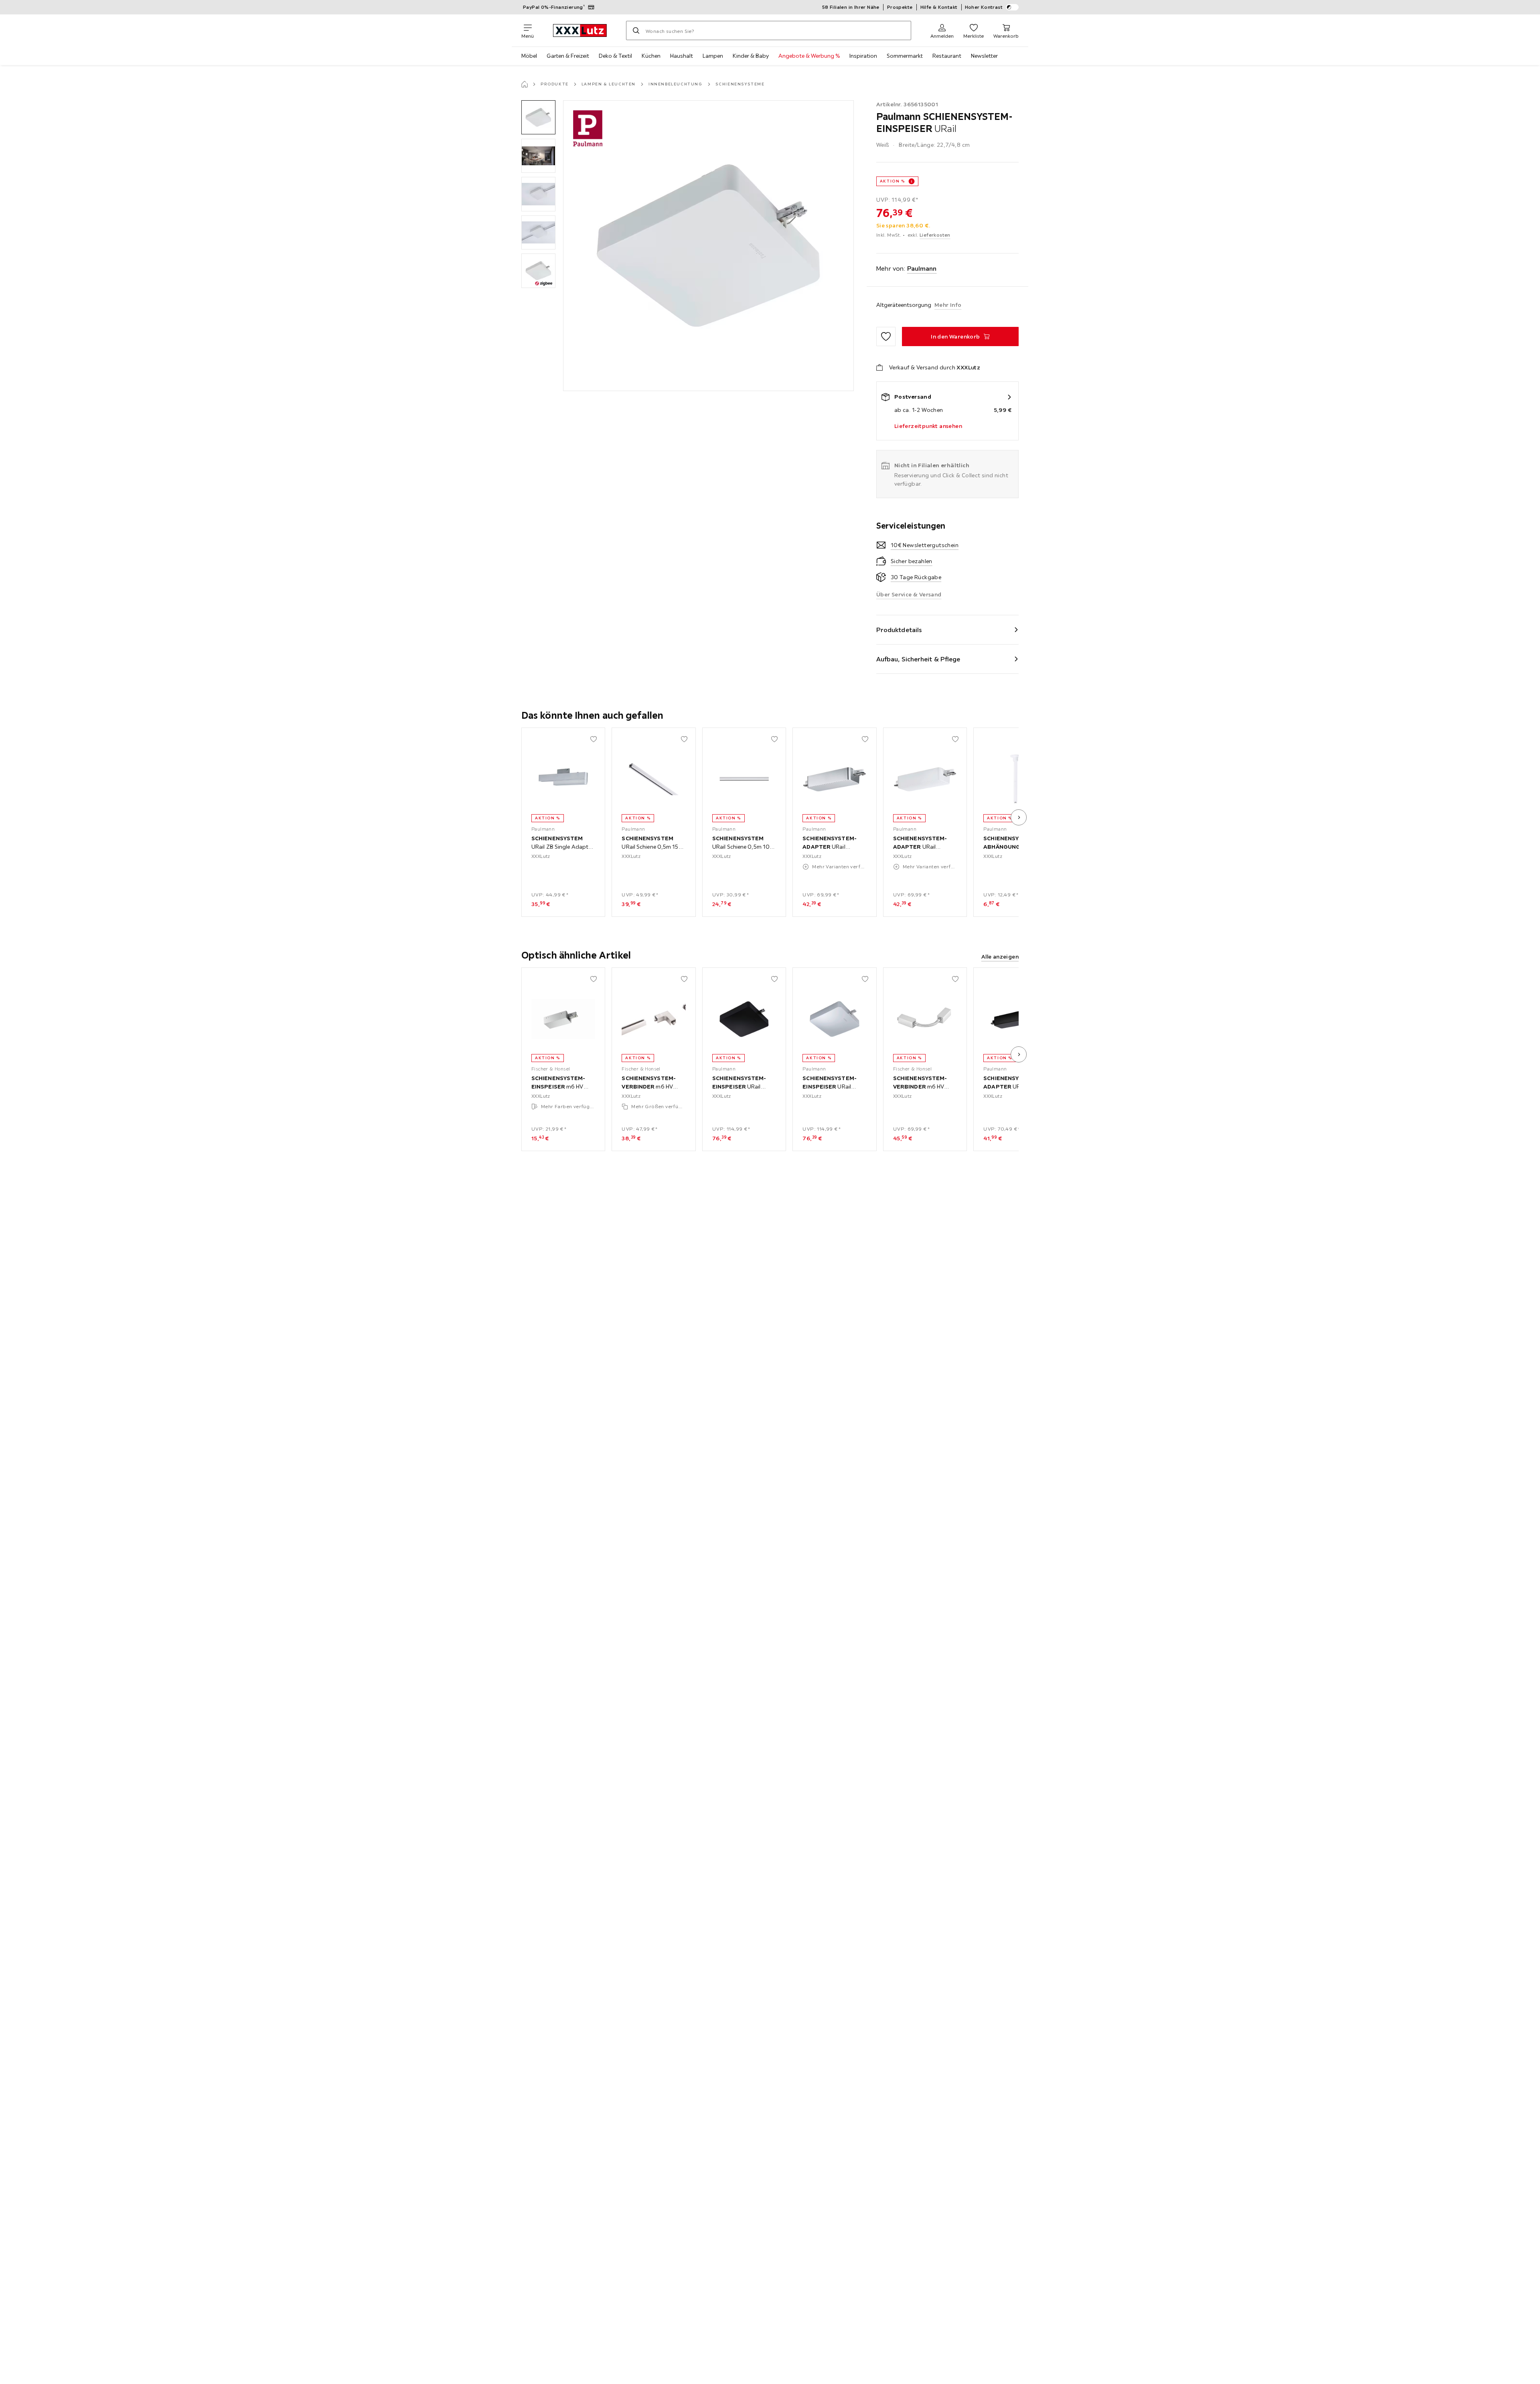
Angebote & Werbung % (809, 56)
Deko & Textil (615, 56)
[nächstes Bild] (1019, 817)
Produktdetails (899, 630)
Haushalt (682, 56)
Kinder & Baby (751, 56)
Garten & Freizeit (568, 56)
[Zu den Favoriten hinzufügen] (886, 337)
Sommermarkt (905, 56)
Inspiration (863, 56)
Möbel (529, 56)
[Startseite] (525, 84)
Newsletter (984, 56)
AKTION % (893, 181)
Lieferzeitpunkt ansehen (928, 426)
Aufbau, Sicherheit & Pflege (918, 659)
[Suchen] (636, 30)
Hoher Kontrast (984, 7)
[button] (538, 117)
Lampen (713, 56)
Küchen (651, 56)
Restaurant (947, 56)
